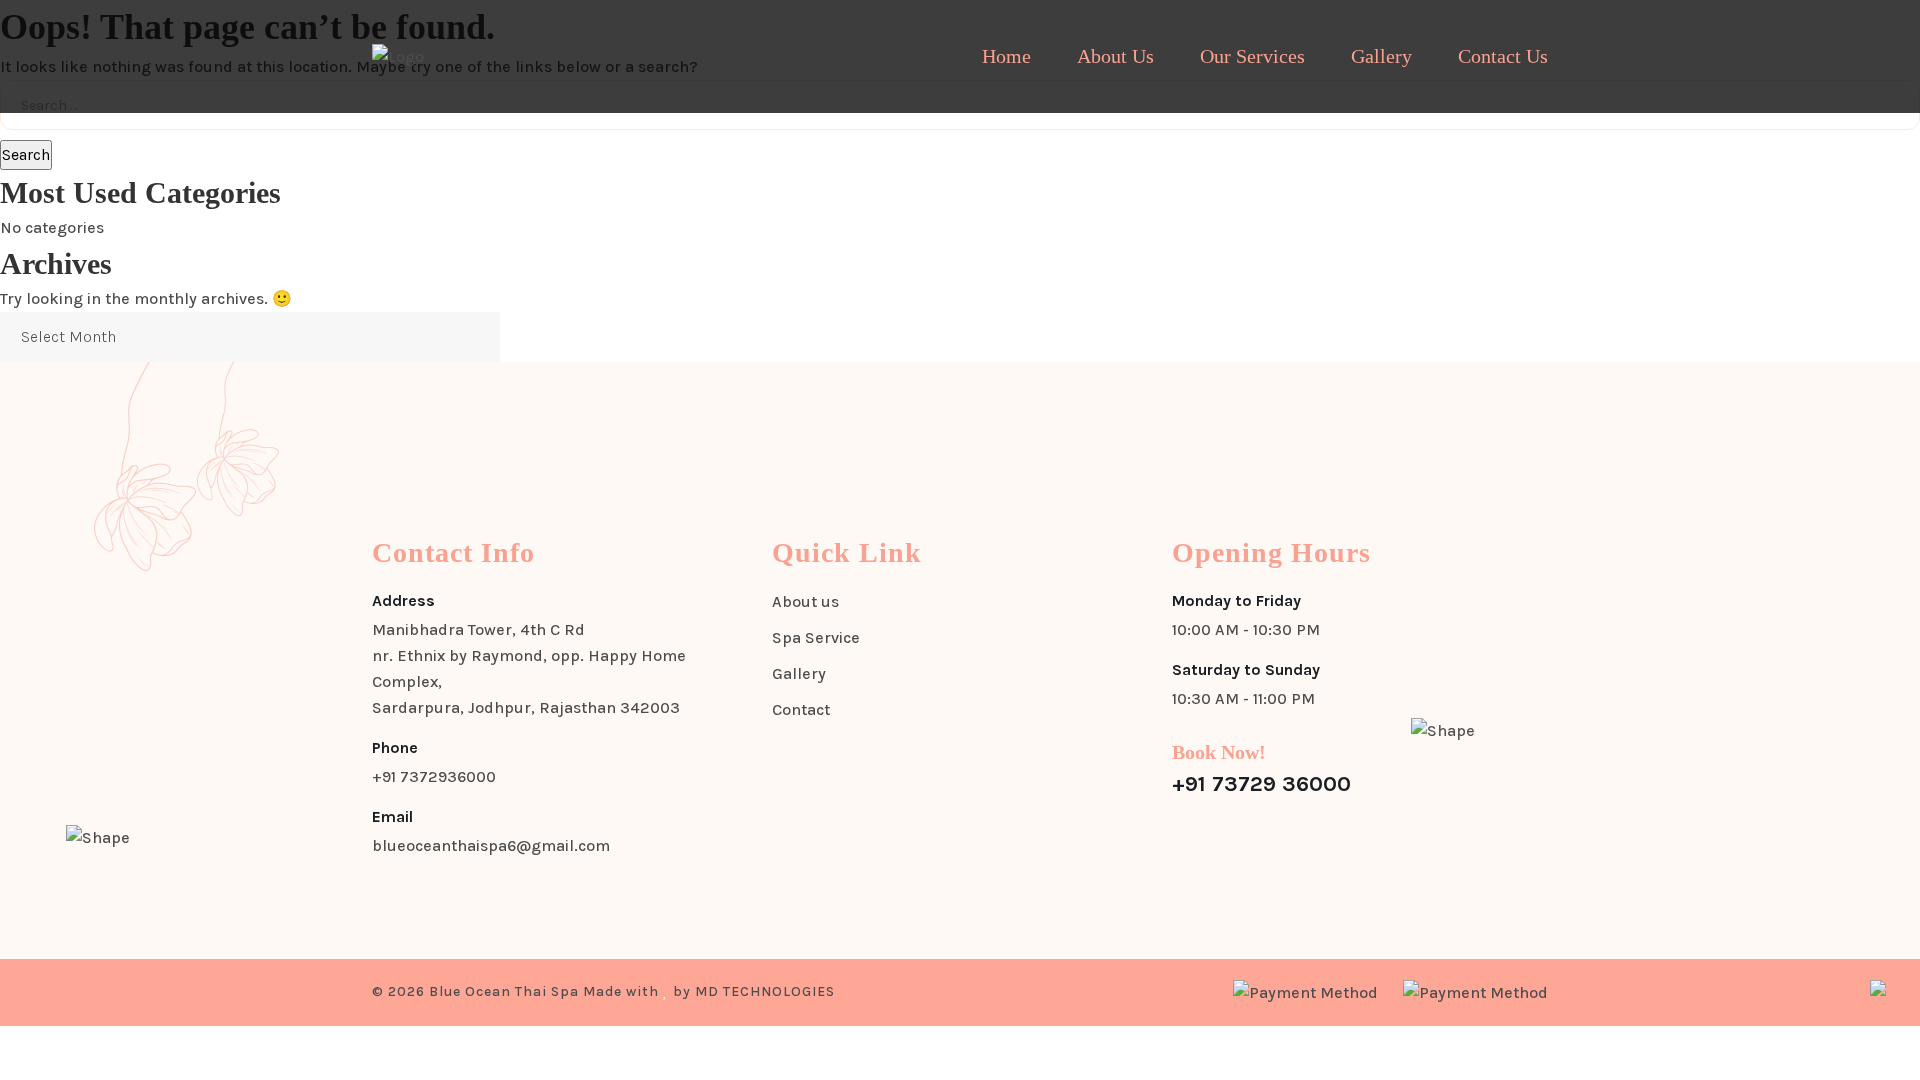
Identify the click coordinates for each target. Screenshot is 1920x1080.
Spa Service (816, 637)
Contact (801, 709)
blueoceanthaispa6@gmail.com (491, 845)
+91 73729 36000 (1261, 784)
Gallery (1381, 56)
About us (805, 601)
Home (1006, 56)
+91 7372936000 (434, 776)
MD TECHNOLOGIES (765, 991)
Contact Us (1503, 56)
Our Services (1252, 56)
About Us (1115, 56)
